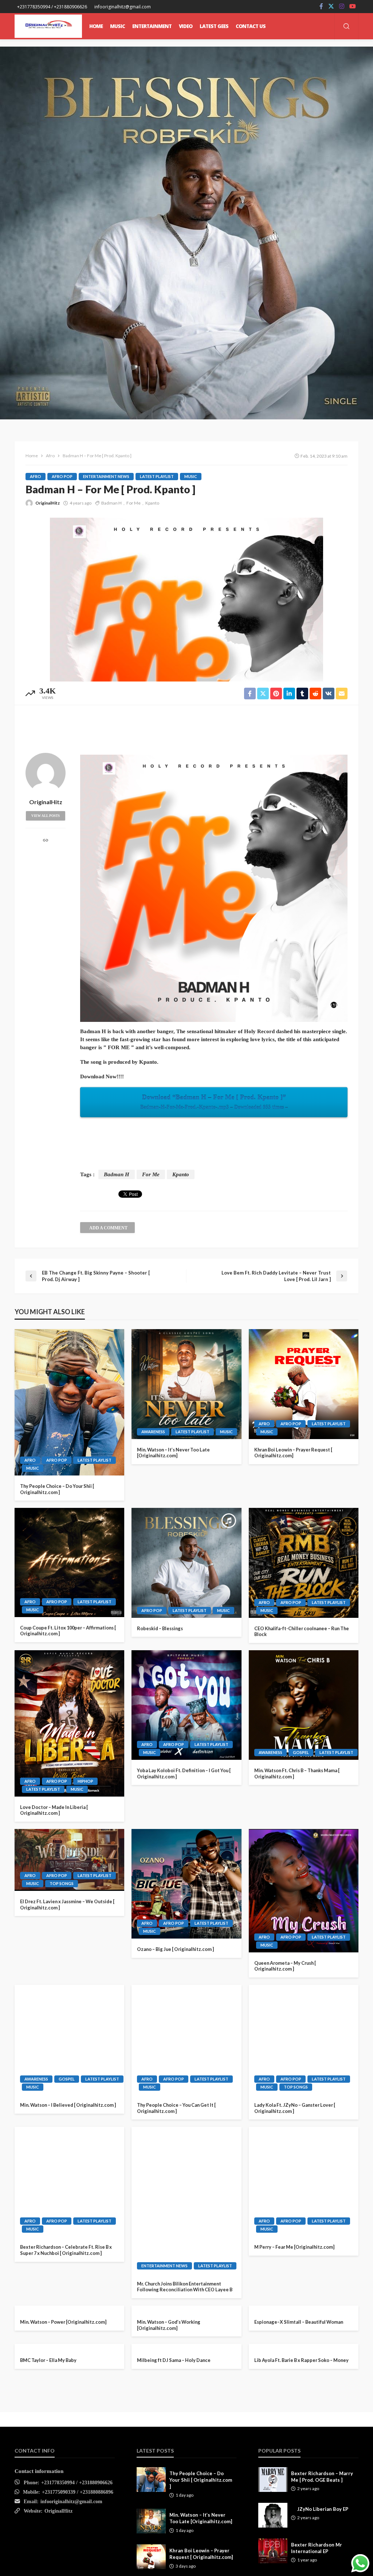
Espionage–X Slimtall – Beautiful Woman (299, 2426)
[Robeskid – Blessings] (186, 1563)
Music (191, 476)
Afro (36, 476)
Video (186, 26)
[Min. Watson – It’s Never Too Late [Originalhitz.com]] (186, 1384)
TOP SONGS (62, 1883)
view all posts (46, 816)
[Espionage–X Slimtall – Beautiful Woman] (304, 2360)
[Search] (346, 27)
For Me (134, 503)
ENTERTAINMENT (152, 26)
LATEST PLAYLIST (157, 476)
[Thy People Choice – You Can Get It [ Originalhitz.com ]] (186, 2040)
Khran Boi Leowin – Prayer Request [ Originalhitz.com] (293, 1453)
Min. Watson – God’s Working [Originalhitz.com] (169, 2429)
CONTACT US (251, 26)
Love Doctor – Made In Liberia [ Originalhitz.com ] (54, 1810)
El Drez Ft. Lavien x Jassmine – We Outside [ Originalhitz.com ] (67, 1905)
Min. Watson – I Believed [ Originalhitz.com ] (68, 2105)
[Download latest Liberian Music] (48, 26)
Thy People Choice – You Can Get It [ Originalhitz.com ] (176, 2108)
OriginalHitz (48, 503)
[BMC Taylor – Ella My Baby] (69, 2511)
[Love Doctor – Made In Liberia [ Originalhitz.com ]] (69, 1723)
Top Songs (272, 2550)
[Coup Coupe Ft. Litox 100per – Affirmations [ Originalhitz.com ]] (69, 1562)
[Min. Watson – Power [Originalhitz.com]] (69, 2360)
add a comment (108, 1228)
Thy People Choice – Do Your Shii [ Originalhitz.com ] (57, 1489)
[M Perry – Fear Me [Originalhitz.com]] (304, 2182)
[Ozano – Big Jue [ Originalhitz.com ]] (186, 1884)
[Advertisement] (186, 727)
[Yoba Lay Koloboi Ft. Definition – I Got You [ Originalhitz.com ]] (186, 1705)
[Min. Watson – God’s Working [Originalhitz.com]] (186, 2360)
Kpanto (152, 503)
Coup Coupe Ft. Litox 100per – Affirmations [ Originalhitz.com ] (68, 1631)
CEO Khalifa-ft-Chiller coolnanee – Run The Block (302, 1631)
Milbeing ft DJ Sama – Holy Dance (174, 2568)
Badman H (111, 503)
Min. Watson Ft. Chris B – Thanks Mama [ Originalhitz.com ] (297, 1773)
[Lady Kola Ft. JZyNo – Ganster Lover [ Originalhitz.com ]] (304, 2040)
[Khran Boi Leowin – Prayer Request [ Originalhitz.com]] (304, 1384)
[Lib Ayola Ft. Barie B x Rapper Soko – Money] (304, 2503)
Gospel (301, 1752)
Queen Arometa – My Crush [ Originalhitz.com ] (285, 1966)
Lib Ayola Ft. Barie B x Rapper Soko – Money (301, 2568)
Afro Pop (62, 476)
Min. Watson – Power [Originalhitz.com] (63, 2426)
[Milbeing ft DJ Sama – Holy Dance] (186, 2503)
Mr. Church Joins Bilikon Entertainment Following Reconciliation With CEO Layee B (185, 2287)
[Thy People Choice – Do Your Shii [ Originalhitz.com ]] (69, 1402)
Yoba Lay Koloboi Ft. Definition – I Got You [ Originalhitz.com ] (184, 1773)
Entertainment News (106, 476)
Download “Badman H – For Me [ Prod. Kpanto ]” (214, 1102)
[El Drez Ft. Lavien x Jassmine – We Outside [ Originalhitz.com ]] (69, 1860)
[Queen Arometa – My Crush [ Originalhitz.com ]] (304, 1891)
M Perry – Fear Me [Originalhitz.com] (294, 2247)
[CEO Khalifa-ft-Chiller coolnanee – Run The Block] (304, 1563)
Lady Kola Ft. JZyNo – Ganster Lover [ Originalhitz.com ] (295, 2108)
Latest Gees (214, 26)
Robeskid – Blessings (160, 1628)
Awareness (153, 1432)
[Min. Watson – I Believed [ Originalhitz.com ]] (69, 2040)
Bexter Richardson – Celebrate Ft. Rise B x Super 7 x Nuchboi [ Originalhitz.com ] (66, 2250)
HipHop (85, 1781)
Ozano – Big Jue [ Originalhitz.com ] (175, 1949)
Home (96, 26)
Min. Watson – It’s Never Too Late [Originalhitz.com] (173, 1453)
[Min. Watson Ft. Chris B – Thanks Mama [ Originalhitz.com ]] (304, 1705)
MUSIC (117, 26)
